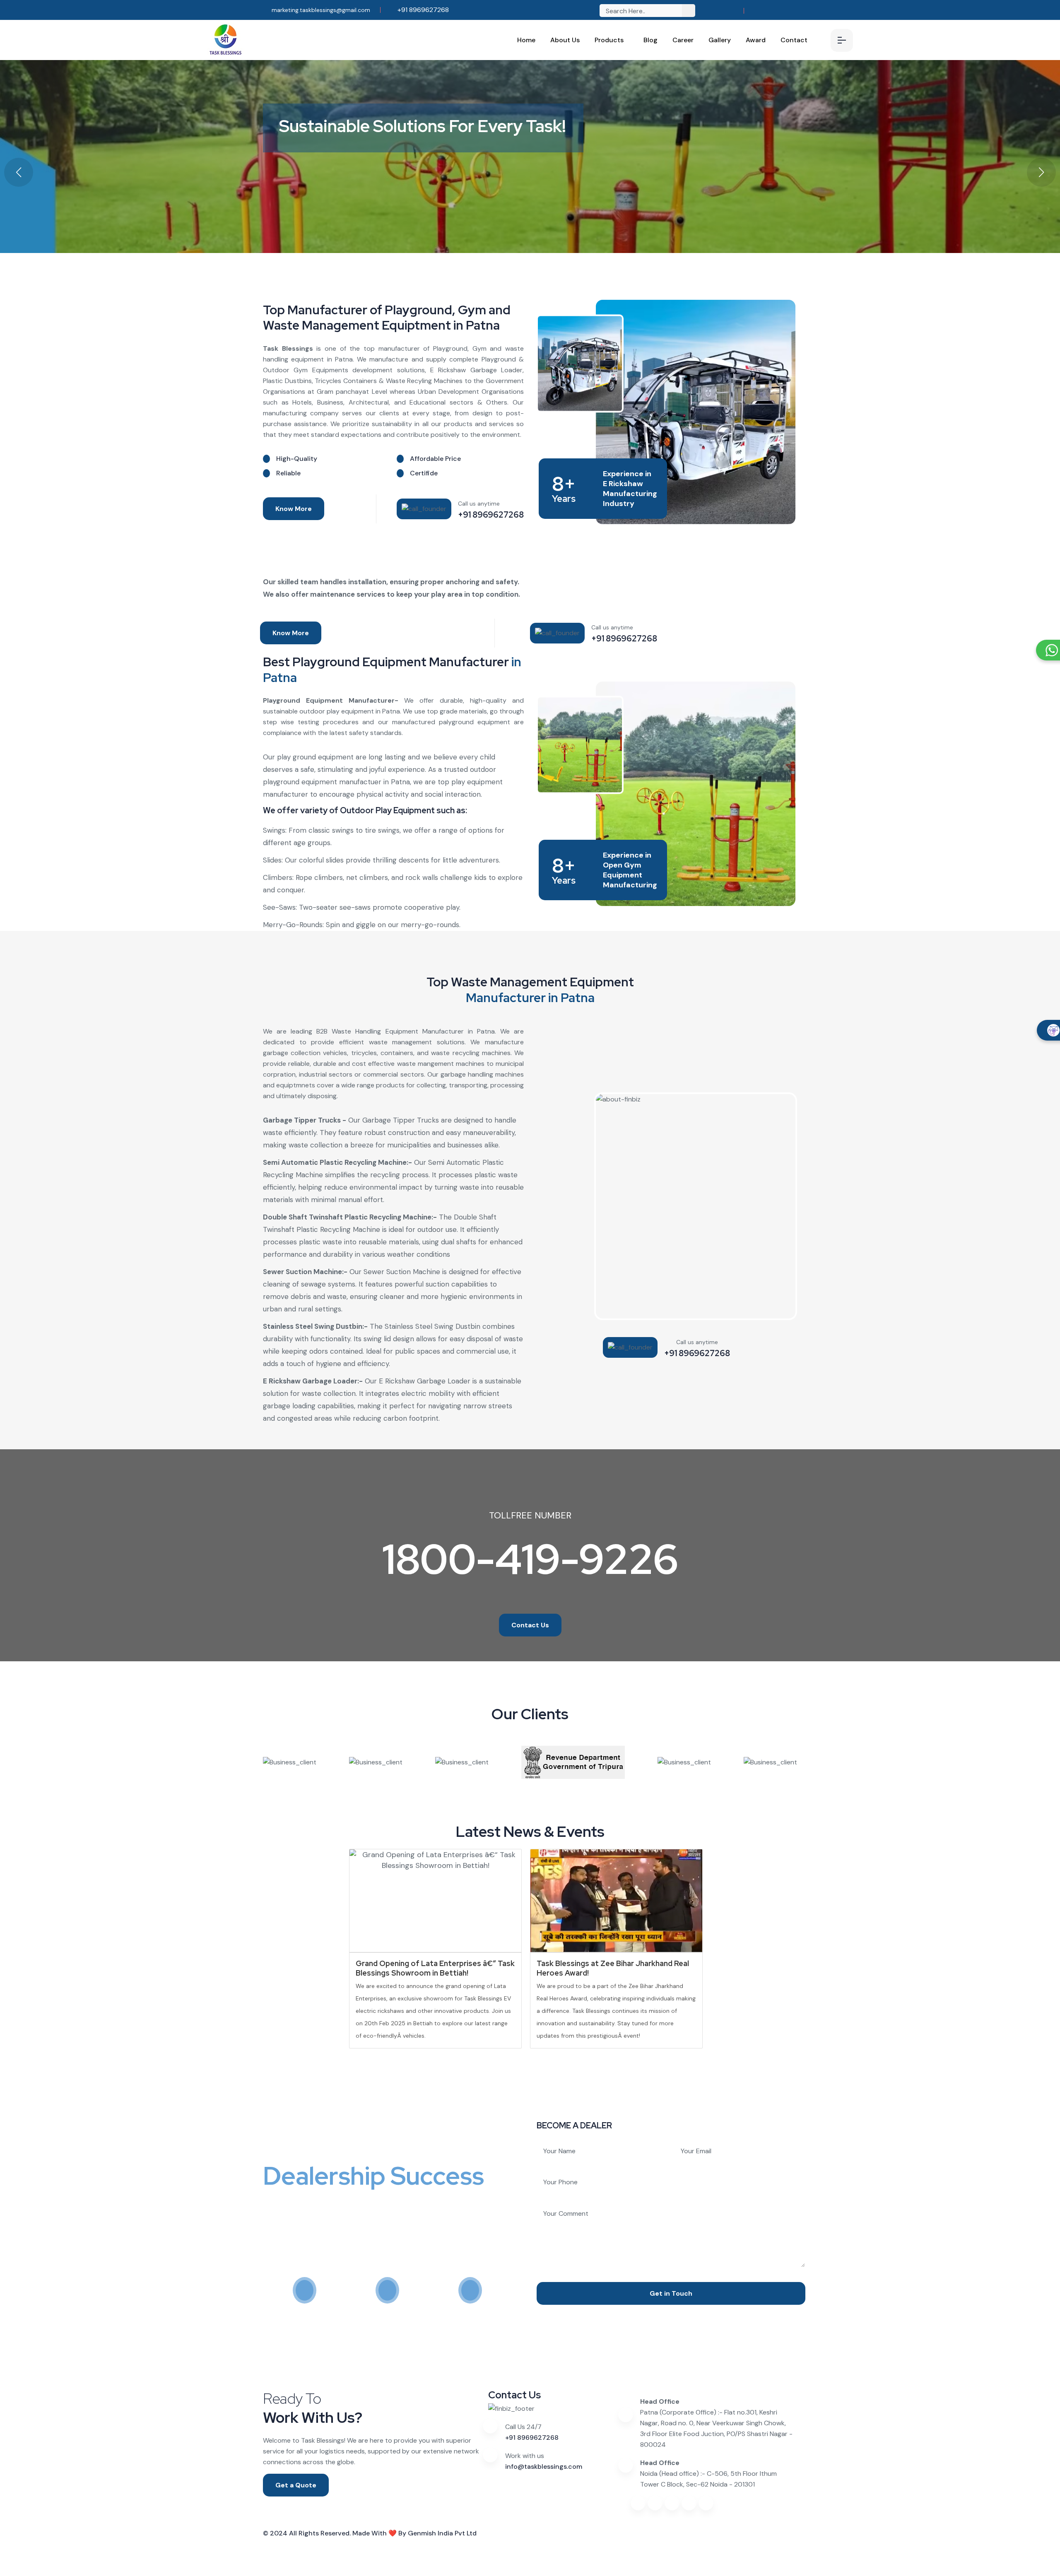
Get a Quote (296, 2485)
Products (609, 40)
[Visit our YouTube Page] (769, 11)
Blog (650, 40)
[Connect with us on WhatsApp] (706, 2503)
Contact (794, 40)
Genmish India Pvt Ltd (442, 2533)
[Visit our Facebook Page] (756, 11)
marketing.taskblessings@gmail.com (320, 10)
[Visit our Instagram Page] (782, 11)
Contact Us (530, 1625)
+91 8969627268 (422, 10)
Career (683, 40)
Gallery (720, 40)
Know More (294, 509)
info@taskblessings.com (544, 2466)
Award (756, 40)
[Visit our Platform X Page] (795, 11)
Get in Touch (671, 2293)
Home (526, 40)
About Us (565, 40)
